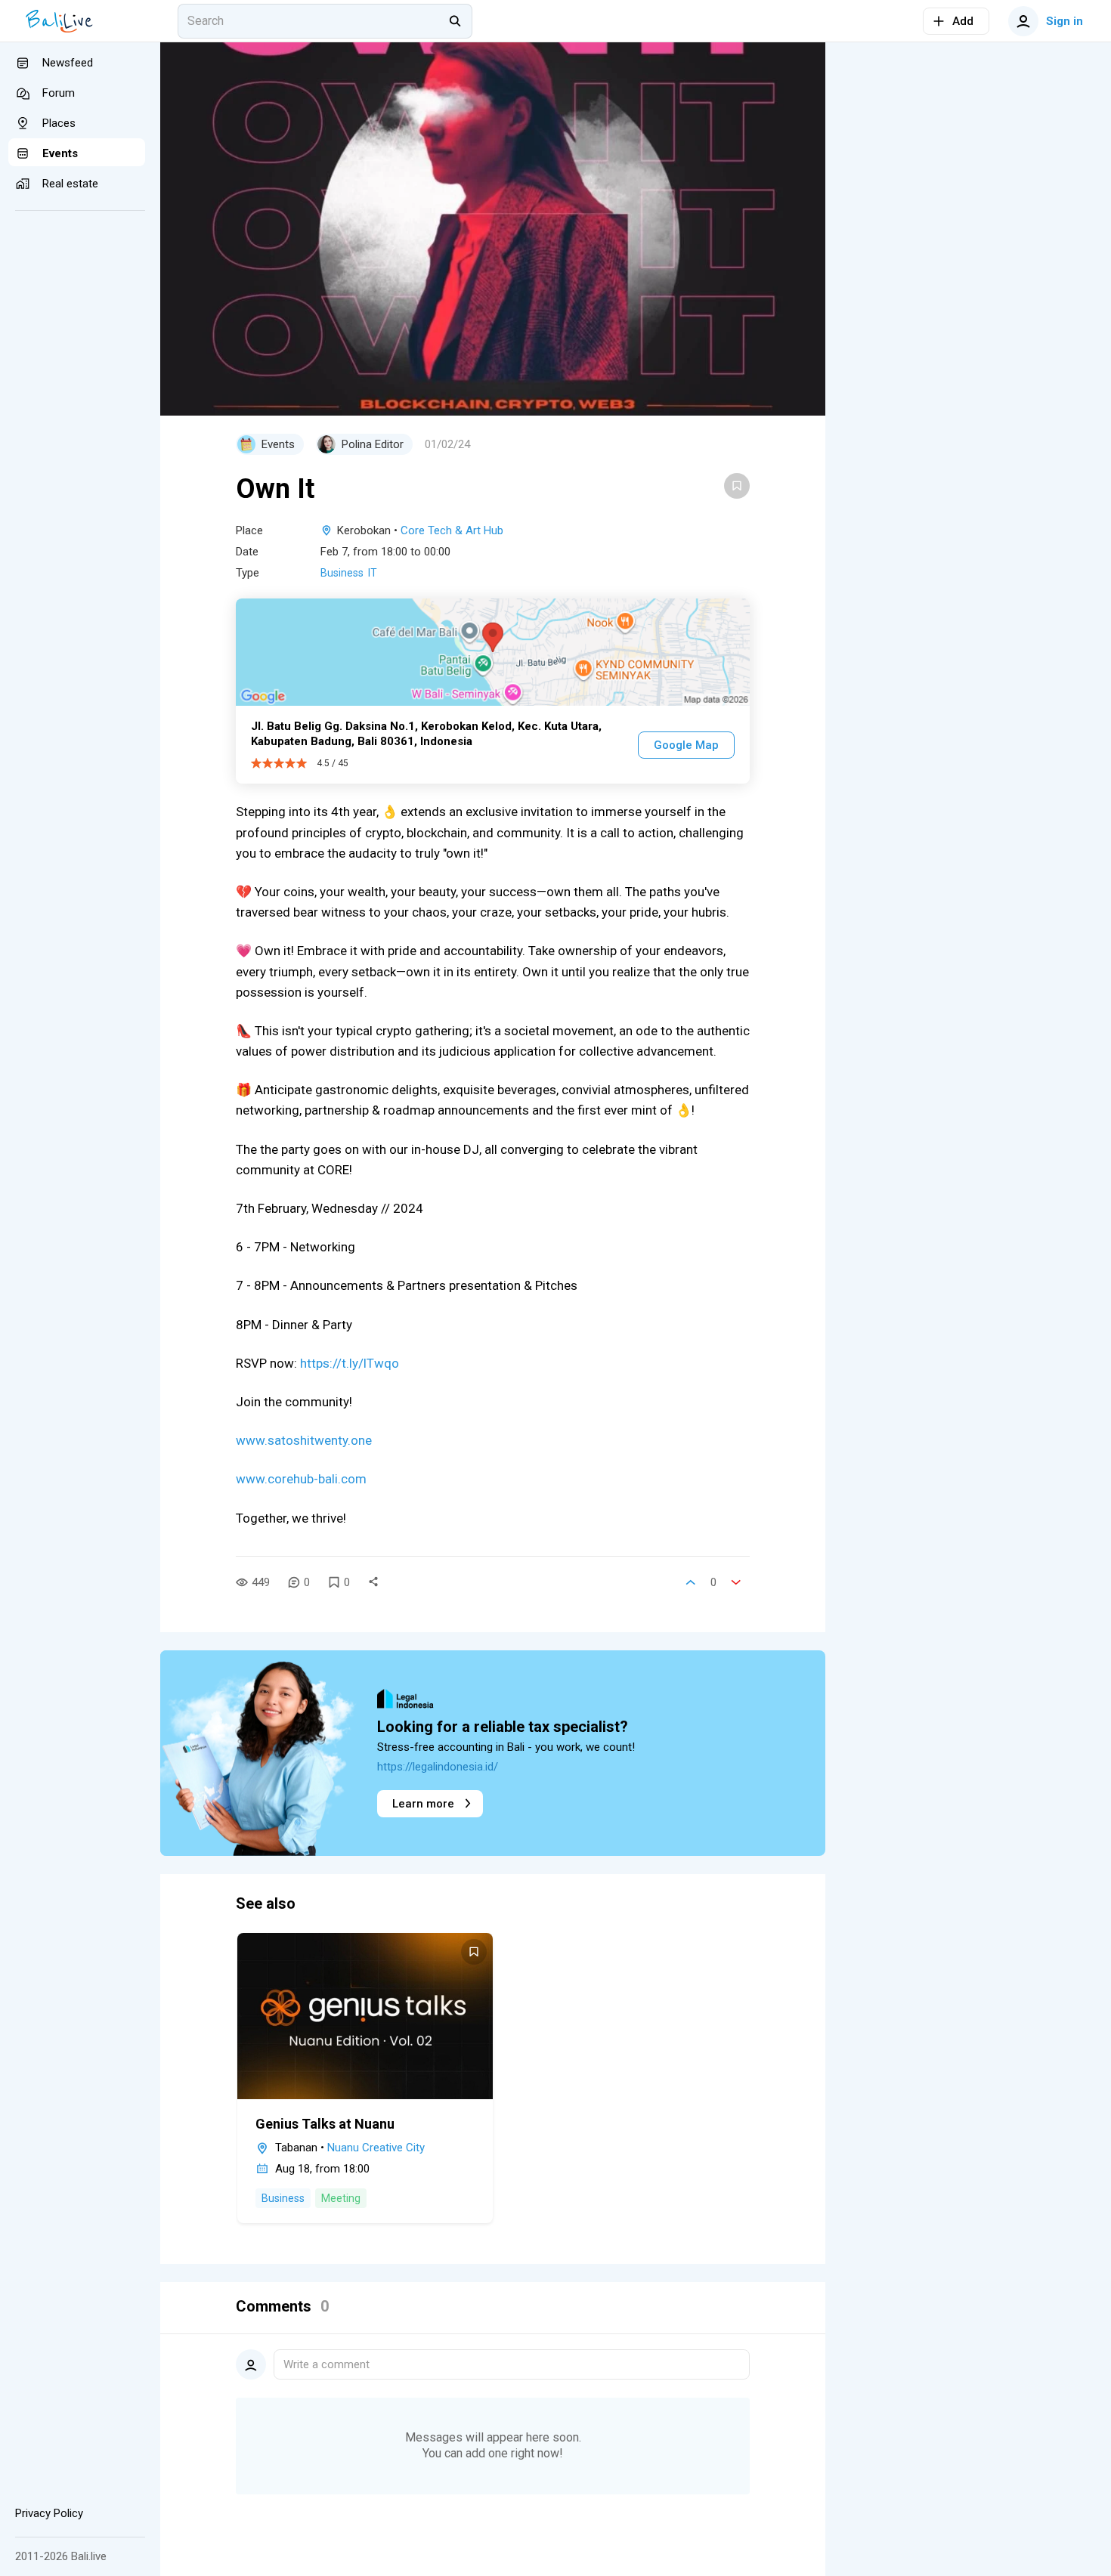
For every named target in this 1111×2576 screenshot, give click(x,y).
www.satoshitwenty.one (304, 1440)
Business (342, 573)
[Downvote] (736, 1582)
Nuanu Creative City (376, 2148)
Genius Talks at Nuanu (325, 2124)
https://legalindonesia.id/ (438, 1767)
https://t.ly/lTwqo (350, 1363)
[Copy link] (373, 1582)
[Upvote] (691, 1582)
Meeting (341, 2198)
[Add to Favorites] (737, 486)
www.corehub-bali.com (301, 1479)
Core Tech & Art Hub (452, 530)
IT (373, 573)
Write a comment (326, 2364)
